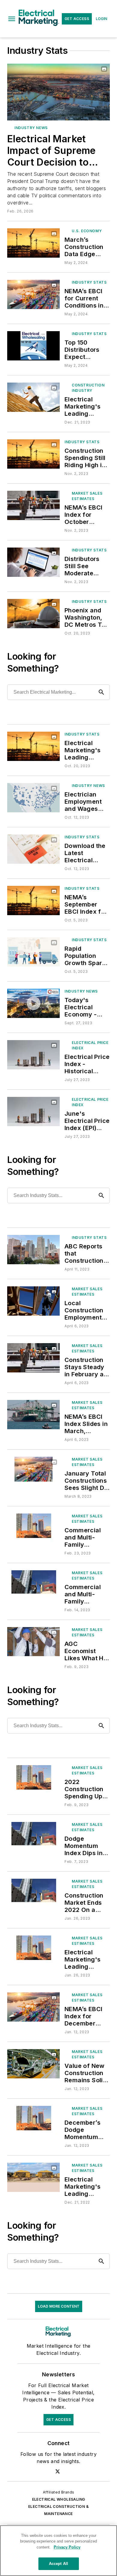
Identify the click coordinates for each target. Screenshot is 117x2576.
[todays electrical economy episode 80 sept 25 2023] (33, 1003)
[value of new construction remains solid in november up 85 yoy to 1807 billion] (33, 2064)
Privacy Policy (67, 2547)
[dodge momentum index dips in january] (33, 1836)
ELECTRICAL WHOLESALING (59, 2499)
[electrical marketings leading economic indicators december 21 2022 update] (33, 2177)
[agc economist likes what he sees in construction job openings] (33, 1642)
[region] (58, 2551)
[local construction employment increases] (33, 1301)
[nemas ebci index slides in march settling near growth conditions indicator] (33, 1414)
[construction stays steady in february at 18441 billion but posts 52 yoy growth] (33, 1358)
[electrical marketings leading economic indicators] (33, 397)
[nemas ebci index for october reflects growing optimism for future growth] (33, 505)
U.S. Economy (87, 231)
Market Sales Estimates (87, 496)
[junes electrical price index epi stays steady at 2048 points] (33, 1111)
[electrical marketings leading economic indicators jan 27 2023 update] (33, 1950)
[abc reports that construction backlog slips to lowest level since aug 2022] (33, 1249)
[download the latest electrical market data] (33, 849)
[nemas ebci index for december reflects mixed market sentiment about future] (33, 2007)
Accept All (58, 2564)
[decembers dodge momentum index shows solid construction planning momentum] (33, 2120)
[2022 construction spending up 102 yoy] (33, 1780)
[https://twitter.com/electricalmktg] (58, 2471)
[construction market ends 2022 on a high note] (33, 1893)
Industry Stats (89, 282)
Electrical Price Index (90, 1045)
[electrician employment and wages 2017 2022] (33, 798)
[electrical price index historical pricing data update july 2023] (33, 1055)
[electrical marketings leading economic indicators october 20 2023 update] (33, 746)
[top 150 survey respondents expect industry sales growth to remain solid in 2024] (33, 346)
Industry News (31, 128)
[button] (12, 19)
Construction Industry (88, 388)
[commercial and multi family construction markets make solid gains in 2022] (33, 1528)
